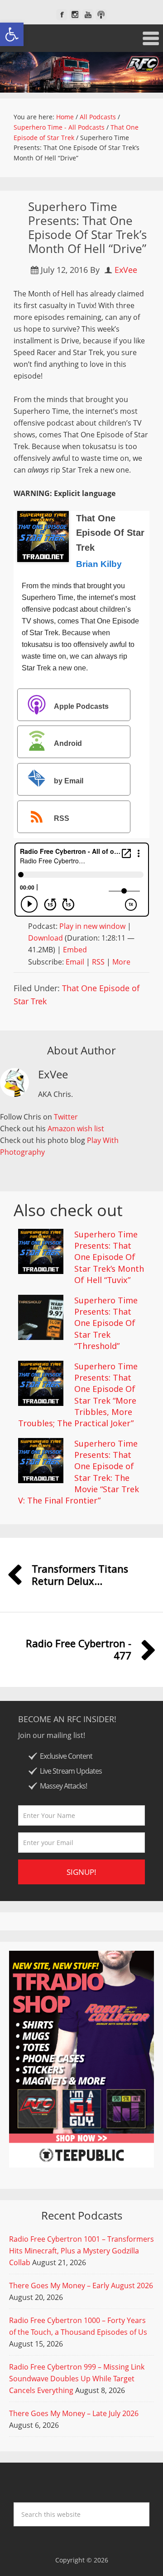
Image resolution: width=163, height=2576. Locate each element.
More (121, 962)
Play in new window (92, 926)
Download (46, 938)
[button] (12, 34)
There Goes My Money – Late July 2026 (74, 2413)
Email (75, 962)
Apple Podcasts (81, 706)
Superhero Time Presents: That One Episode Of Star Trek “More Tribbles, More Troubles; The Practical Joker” (78, 1395)
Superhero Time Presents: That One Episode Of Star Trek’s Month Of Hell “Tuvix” (109, 1257)
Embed (75, 950)
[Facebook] (62, 15)
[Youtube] (88, 15)
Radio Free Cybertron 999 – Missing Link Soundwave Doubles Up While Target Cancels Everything (77, 2379)
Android (68, 744)
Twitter (66, 1117)
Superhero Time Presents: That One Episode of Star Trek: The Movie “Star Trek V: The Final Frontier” (79, 1472)
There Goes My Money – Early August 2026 (81, 2286)
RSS (62, 818)
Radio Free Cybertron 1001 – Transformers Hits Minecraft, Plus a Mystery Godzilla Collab (81, 2251)
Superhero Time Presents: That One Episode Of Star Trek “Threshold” (106, 1323)
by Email (69, 781)
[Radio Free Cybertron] (81, 72)
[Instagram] (75, 15)
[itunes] (101, 15)
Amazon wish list (76, 1129)
